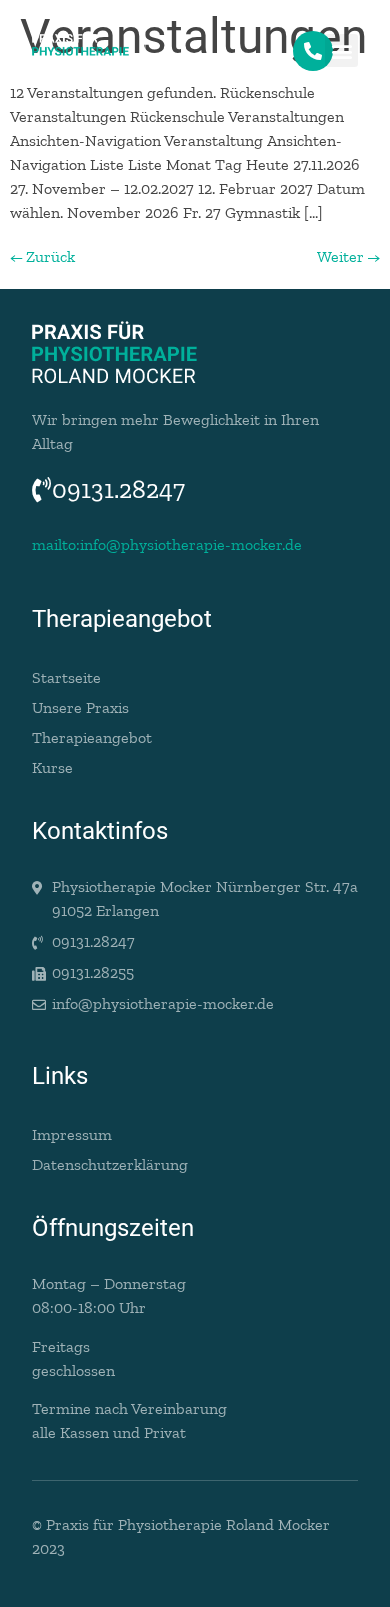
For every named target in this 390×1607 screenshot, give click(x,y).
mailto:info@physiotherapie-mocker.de (167, 544)
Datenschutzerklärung (110, 1164)
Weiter (348, 256)
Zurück (42, 256)
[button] (341, 50)
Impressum (72, 1134)
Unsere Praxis (80, 707)
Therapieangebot (92, 737)
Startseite (66, 677)
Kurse (52, 767)
